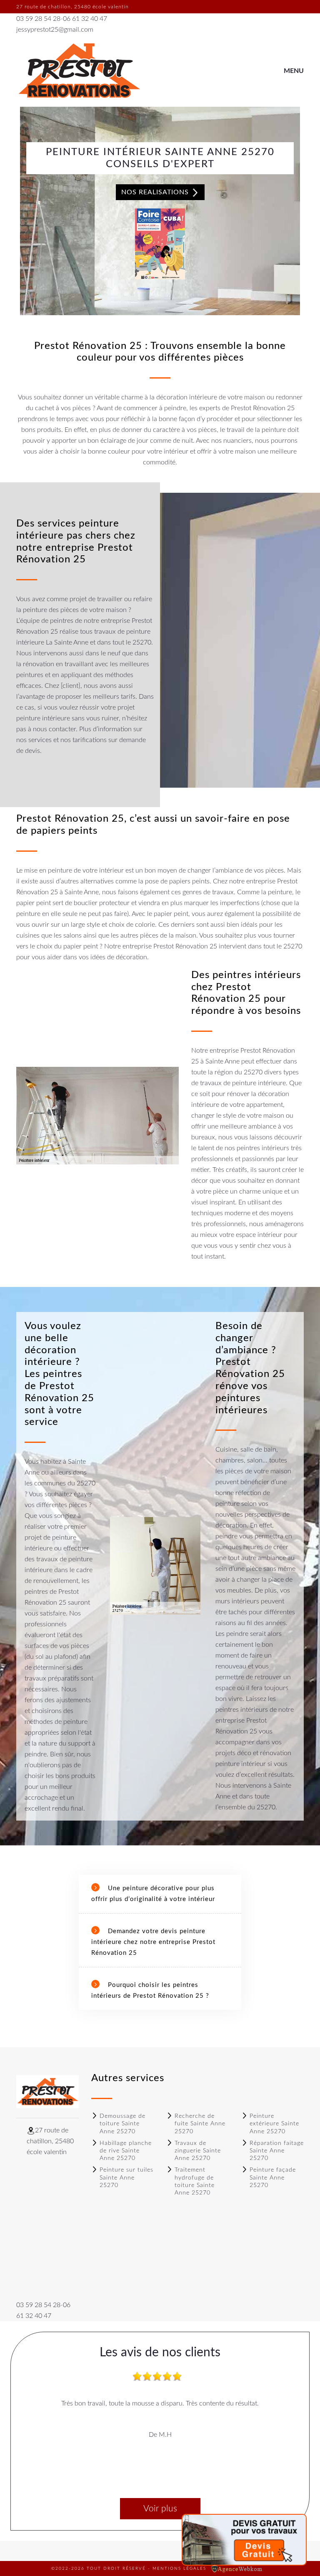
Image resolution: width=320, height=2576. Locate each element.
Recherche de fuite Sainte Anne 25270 (200, 2124)
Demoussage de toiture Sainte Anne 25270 (122, 2124)
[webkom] (237, 2568)
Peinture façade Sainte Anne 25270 (273, 2177)
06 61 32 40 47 (85, 19)
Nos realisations (156, 192)
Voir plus (160, 2509)
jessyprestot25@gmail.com (55, 30)
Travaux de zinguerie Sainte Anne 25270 (198, 2151)
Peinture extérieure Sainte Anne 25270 (274, 2124)
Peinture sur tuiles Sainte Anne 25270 (126, 2177)
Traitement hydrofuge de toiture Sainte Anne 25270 (195, 2181)
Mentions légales (179, 2568)
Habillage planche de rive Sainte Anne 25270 (126, 2151)
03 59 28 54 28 (38, 19)
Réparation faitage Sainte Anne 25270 (277, 2151)
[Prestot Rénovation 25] (79, 71)
